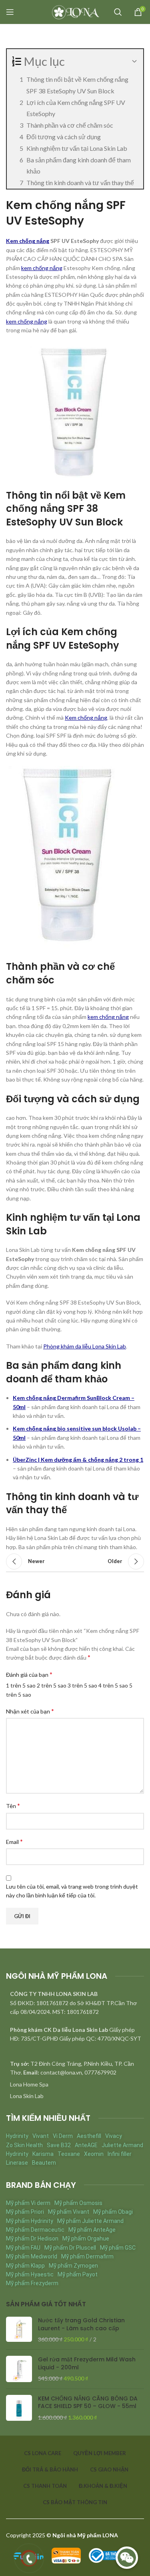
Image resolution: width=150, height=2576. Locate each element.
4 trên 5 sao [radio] (113, 1685)
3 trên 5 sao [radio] (82, 1685)
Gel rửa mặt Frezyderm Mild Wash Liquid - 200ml (87, 2364)
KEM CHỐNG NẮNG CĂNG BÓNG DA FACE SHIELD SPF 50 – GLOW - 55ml (88, 2403)
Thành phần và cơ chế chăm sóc (70, 125)
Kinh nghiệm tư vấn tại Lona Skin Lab (77, 148)
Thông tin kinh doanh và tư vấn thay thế (80, 183)
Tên (13, 1805)
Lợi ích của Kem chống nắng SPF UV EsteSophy (76, 108)
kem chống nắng (42, 268)
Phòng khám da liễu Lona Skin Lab (85, 1346)
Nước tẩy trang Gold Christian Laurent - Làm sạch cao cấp (81, 2324)
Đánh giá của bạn (29, 1674)
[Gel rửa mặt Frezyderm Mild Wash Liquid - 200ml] (19, 2369)
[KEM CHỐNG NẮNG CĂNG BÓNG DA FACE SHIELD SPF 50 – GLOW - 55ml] (19, 2408)
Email (14, 1841)
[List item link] (75, 2084)
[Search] (118, 12)
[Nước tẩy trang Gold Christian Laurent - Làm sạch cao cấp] (19, 2330)
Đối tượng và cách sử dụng (64, 137)
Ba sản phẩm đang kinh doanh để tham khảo (79, 166)
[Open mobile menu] (10, 12)
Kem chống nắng (28, 241)
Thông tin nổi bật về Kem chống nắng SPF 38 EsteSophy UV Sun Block (77, 85)
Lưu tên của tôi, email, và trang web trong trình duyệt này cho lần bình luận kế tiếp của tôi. (72, 1891)
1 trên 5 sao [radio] (21, 1685)
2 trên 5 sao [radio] (52, 1685)
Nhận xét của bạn (30, 1711)
